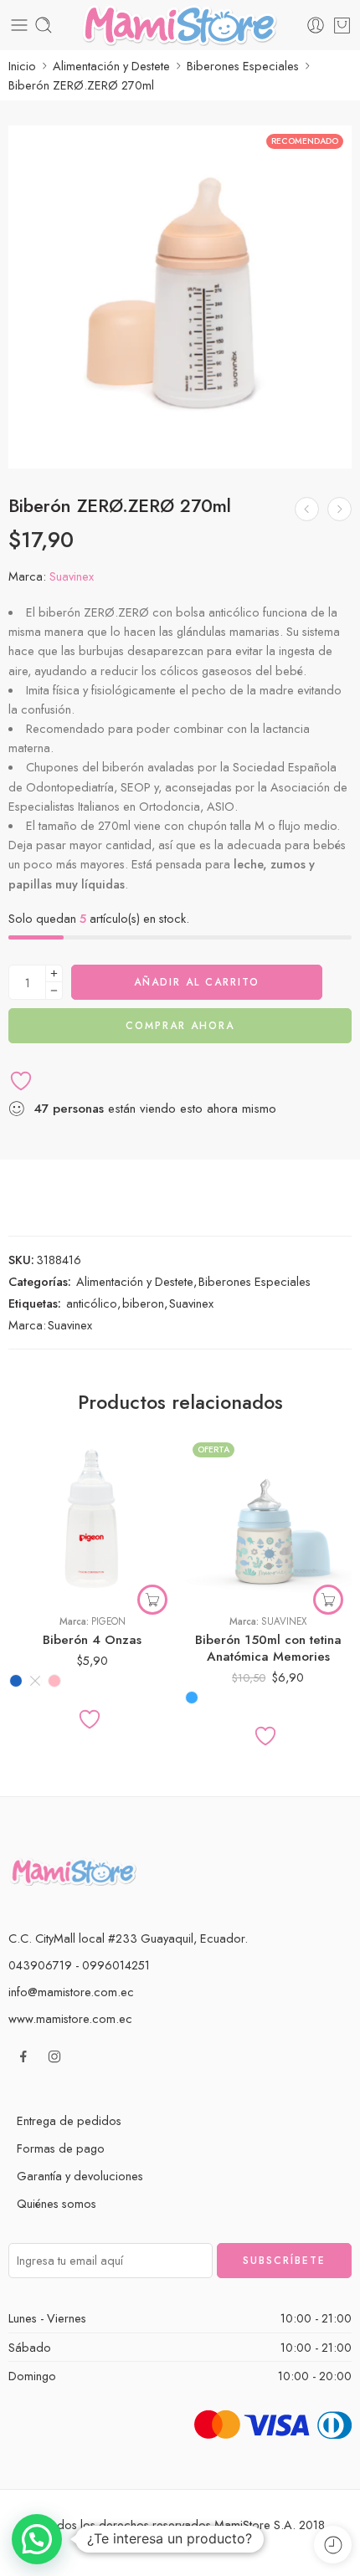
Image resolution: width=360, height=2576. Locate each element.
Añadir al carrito (197, 982)
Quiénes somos (57, 2203)
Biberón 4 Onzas (92, 1640)
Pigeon (108, 1621)
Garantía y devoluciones (80, 2176)
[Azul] (16, 1681)
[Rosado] (54, 1681)
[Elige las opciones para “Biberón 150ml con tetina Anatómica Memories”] (328, 1600)
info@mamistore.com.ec (71, 1992)
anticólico (92, 1303)
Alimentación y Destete (111, 66)
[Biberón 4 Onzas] (92, 1518)
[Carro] (342, 25)
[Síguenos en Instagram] (54, 2056)
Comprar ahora (180, 1026)
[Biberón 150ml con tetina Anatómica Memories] (268, 1518)
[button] (37, 2539)
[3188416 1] (180, 297)
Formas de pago (61, 2148)
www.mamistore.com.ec (70, 2018)
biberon (143, 1303)
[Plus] (54, 973)
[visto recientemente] (333, 2545)
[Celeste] (192, 1698)
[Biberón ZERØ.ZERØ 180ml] (307, 509)
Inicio (22, 66)
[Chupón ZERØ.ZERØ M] (339, 509)
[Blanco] (35, 1681)
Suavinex (72, 576)
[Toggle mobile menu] (19, 25)
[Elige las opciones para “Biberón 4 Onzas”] (152, 1600)
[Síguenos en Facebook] (23, 2056)
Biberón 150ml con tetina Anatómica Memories (268, 1648)
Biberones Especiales (243, 66)
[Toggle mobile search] (44, 25)
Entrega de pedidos (69, 2120)
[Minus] (54, 991)
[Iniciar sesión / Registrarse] (316, 25)
